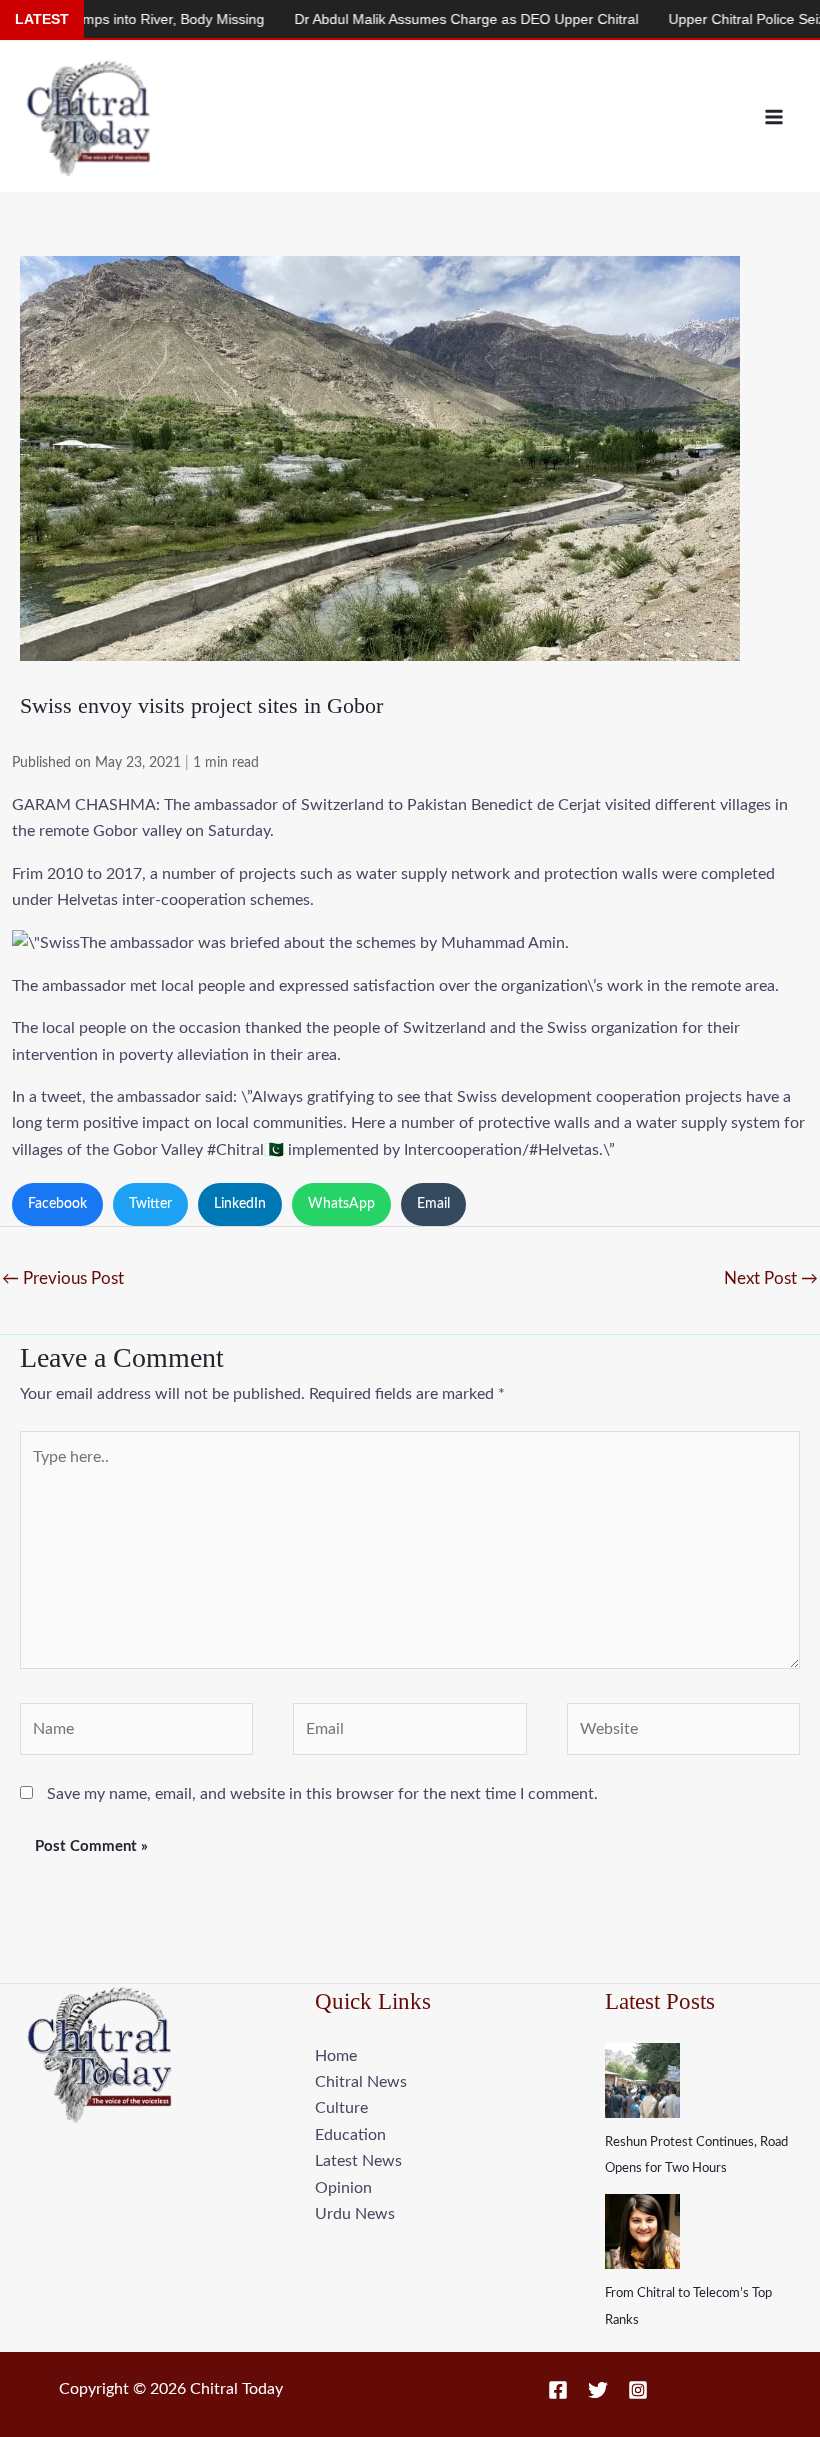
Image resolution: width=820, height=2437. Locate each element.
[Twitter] (598, 2390)
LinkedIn (240, 1204)
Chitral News (361, 2082)
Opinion (343, 2188)
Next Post (771, 1278)
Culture (341, 2108)
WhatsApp (341, 1204)
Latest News (358, 2161)
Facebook (57, 1204)
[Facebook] (558, 2390)
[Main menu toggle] (774, 117)
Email (433, 1204)
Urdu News (355, 2214)
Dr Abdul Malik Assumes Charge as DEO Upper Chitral (420, 19)
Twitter (150, 1204)
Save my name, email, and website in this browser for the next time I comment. (322, 1794)
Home (336, 2056)
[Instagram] (638, 2390)
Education (350, 2135)
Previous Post (63, 1278)
